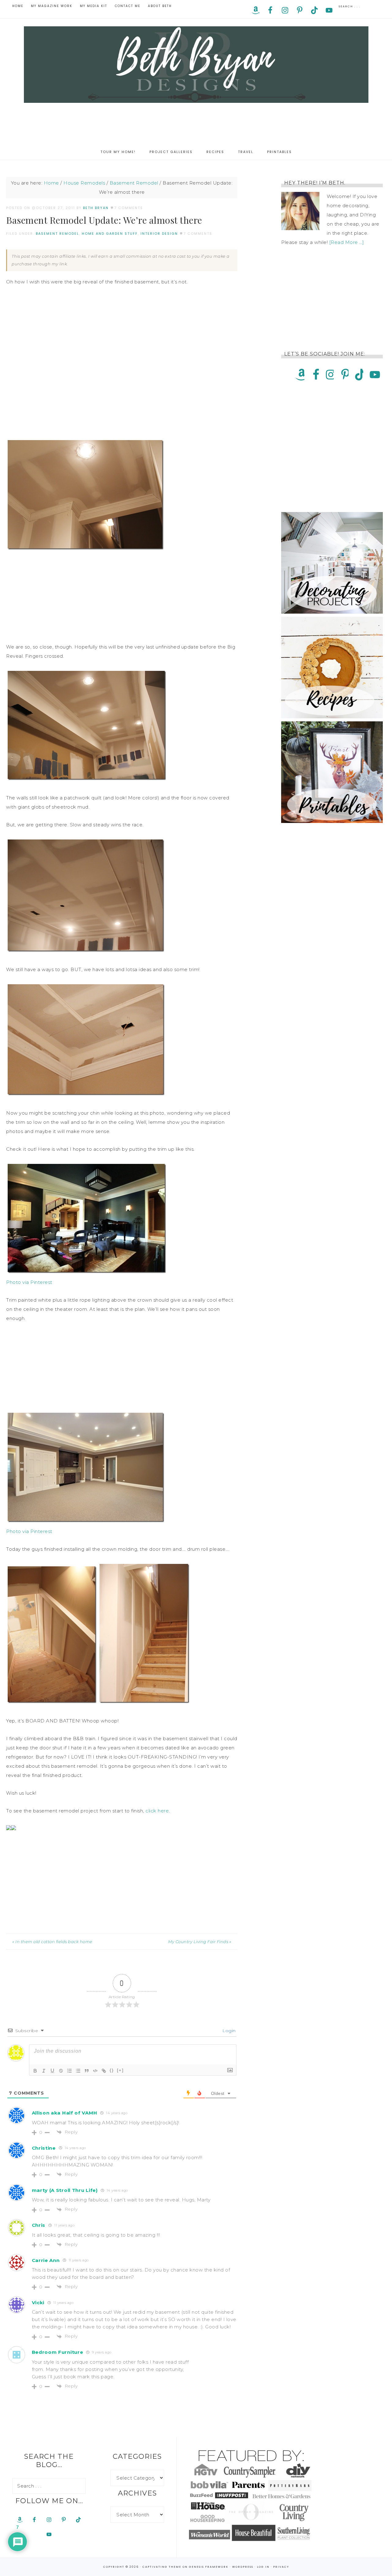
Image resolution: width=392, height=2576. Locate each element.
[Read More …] (347, 242)
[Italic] (44, 2071)
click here (157, 1811)
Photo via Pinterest (29, 1282)
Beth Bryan (196, 65)
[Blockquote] (87, 2071)
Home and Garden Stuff (110, 234)
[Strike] (61, 2071)
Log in (263, 2567)
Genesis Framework (209, 2567)
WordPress (243, 2567)
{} (112, 2070)
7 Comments (129, 208)
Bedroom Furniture (58, 2352)
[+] (120, 2070)
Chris (39, 2225)
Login (228, 2031)
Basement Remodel (57, 234)
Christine (44, 2148)
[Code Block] (95, 2071)
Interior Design (159, 234)
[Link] (104, 2071)
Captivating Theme (162, 2567)
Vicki (38, 2303)
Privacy (281, 2567)
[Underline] (52, 2071)
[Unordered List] (78, 2071)
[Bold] (35, 2071)
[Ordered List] (70, 2071)
